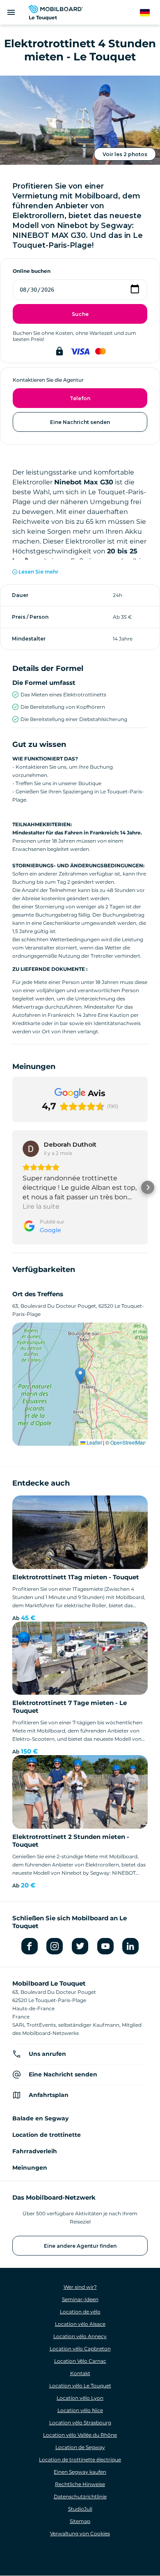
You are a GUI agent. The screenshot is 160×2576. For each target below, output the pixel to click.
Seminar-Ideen (80, 2299)
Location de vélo (80, 2312)
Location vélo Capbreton (80, 2349)
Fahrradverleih (35, 2151)
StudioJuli (80, 2509)
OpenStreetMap (128, 1442)
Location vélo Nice (80, 2410)
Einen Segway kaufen (80, 2472)
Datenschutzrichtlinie (80, 2497)
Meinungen (30, 2168)
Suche (80, 314)
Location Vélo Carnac (80, 2361)
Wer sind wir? (80, 2287)
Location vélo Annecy (80, 2336)
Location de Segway (80, 2447)
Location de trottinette (47, 2135)
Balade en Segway (40, 2118)
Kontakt (80, 2373)
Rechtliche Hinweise (80, 2484)
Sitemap (80, 2521)
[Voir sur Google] (31, 1149)
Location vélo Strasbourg (80, 2423)
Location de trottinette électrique (80, 2460)
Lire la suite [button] (41, 1206)
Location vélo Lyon (80, 2398)
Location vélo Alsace (80, 2324)
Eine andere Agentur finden (80, 2246)
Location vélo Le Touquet (80, 2386)
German (150, 13)
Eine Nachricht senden (80, 422)
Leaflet (94, 1442)
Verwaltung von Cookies (80, 2533)
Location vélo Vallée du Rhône (80, 2435)
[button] (12, 1187)
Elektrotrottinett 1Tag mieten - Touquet (76, 1577)
